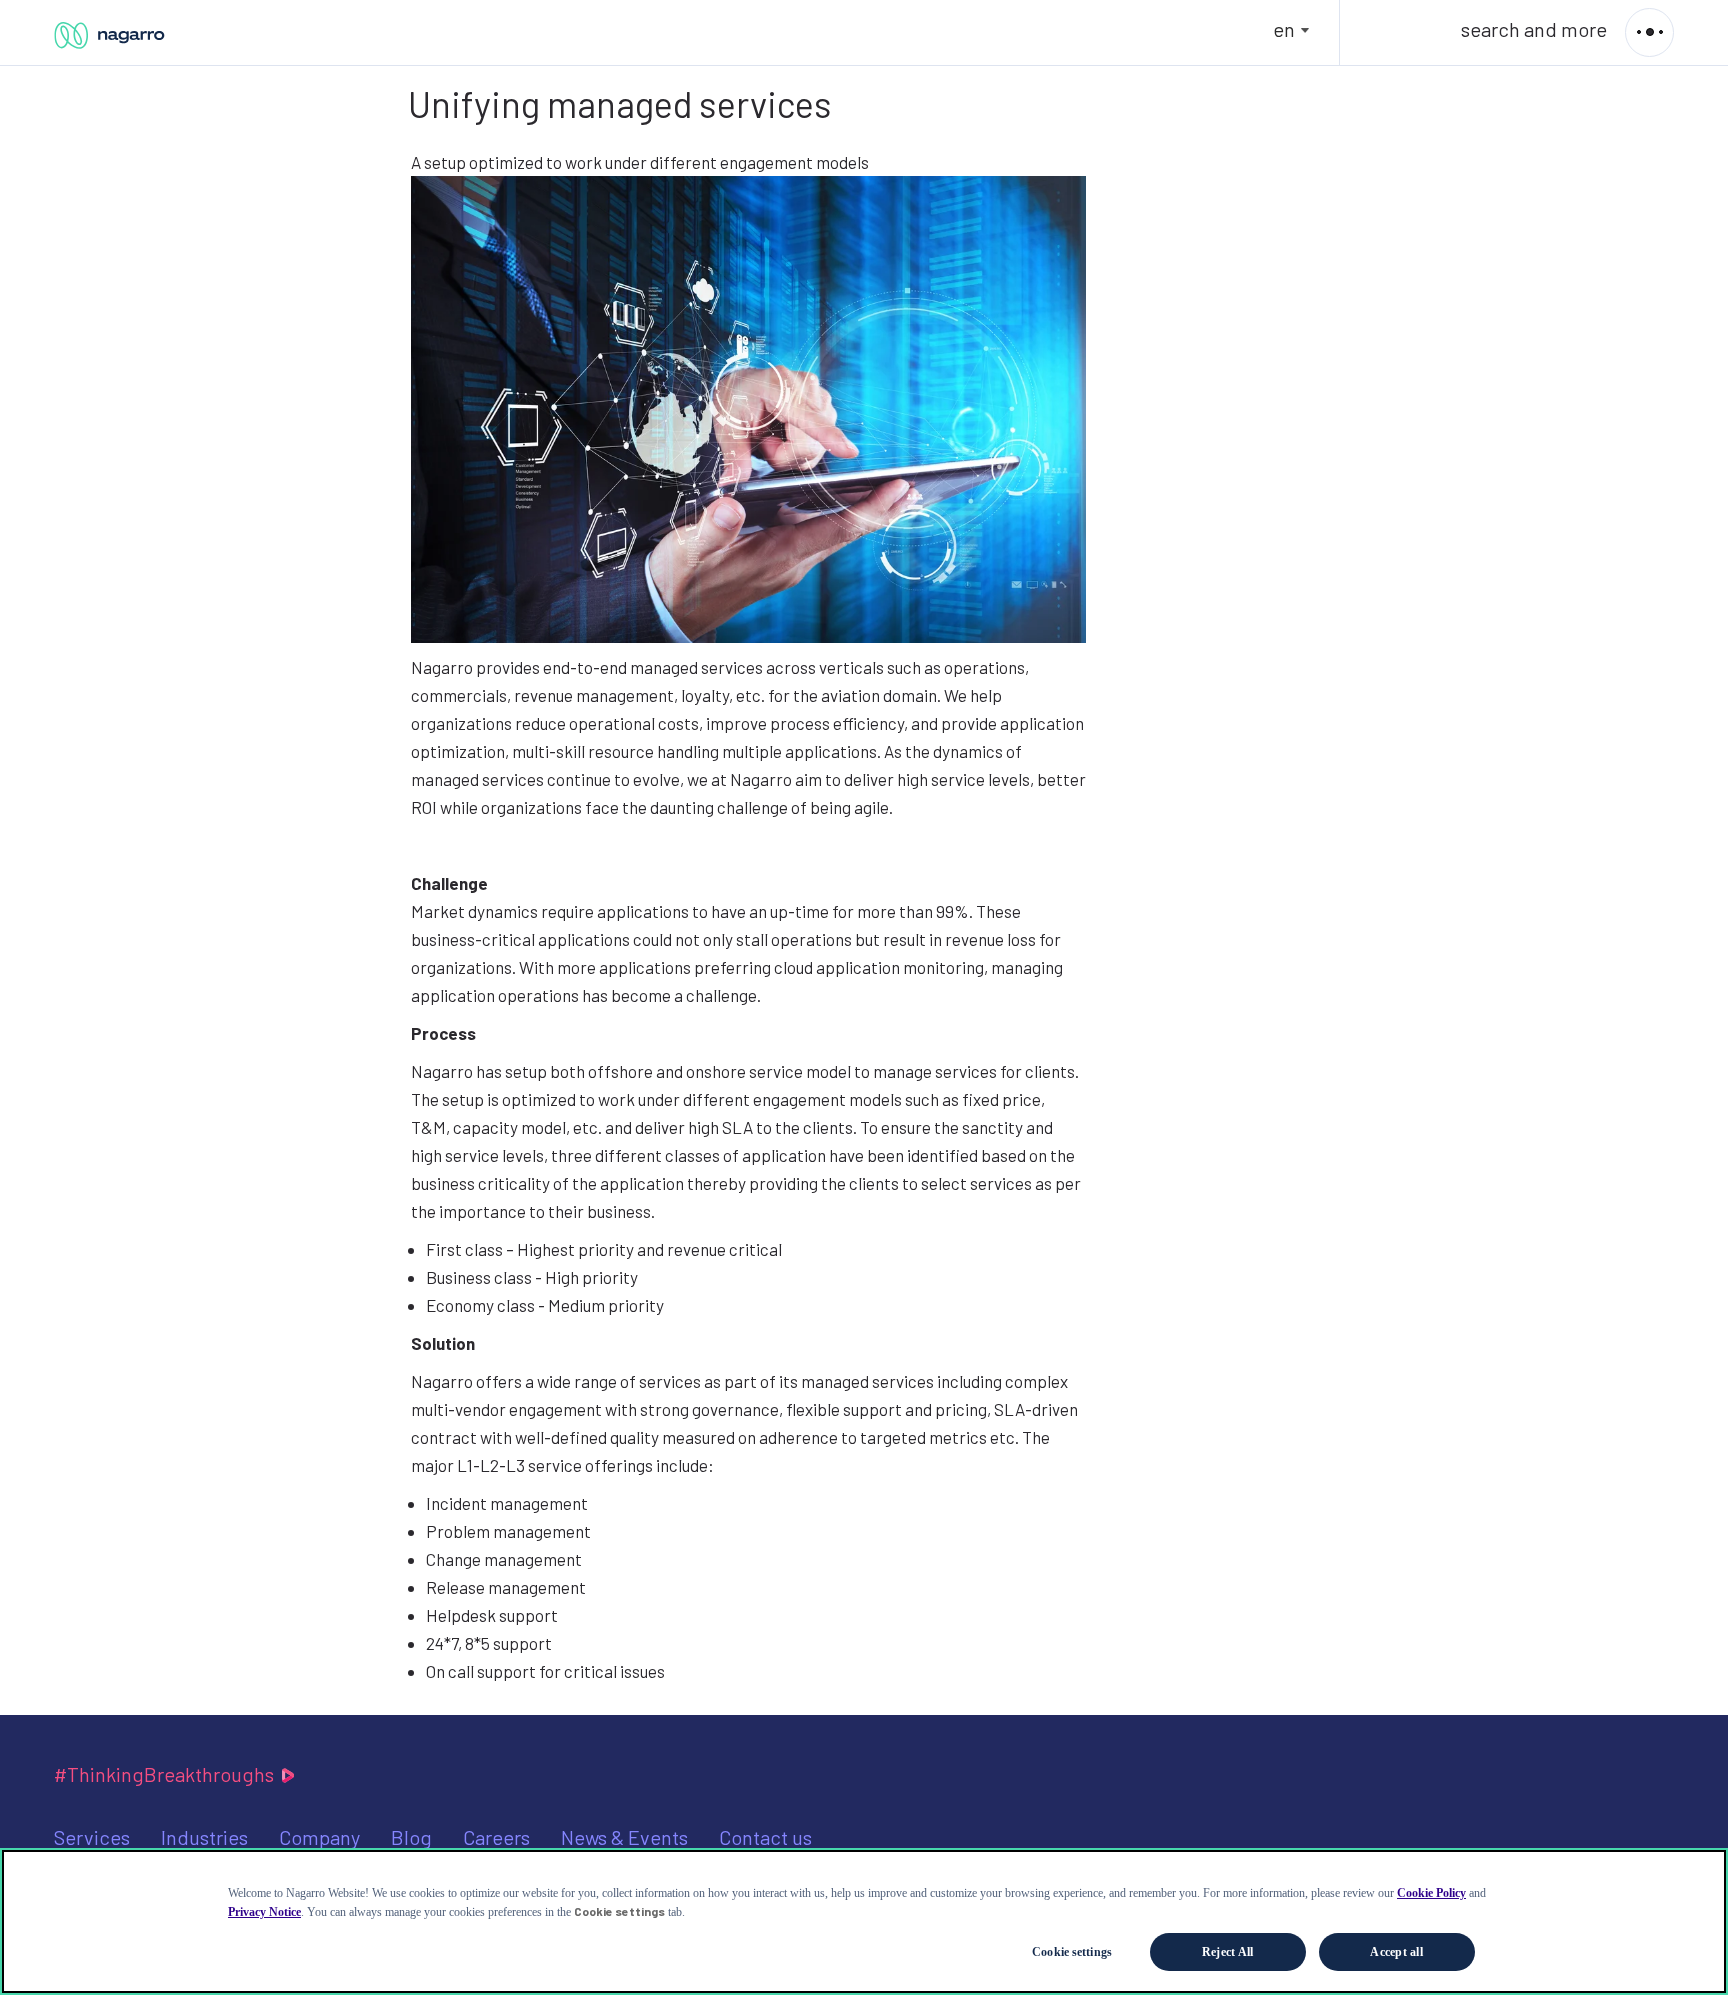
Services (92, 1837)
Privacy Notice (264, 1912)
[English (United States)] (111, 38)
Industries (204, 1837)
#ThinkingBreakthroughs (166, 1774)
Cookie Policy (1431, 1893)
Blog (411, 1837)
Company (319, 1837)
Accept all (1396, 1952)
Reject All (1227, 1952)
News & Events (624, 1837)
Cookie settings (1072, 1952)
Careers (496, 1837)
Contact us (765, 1837)
